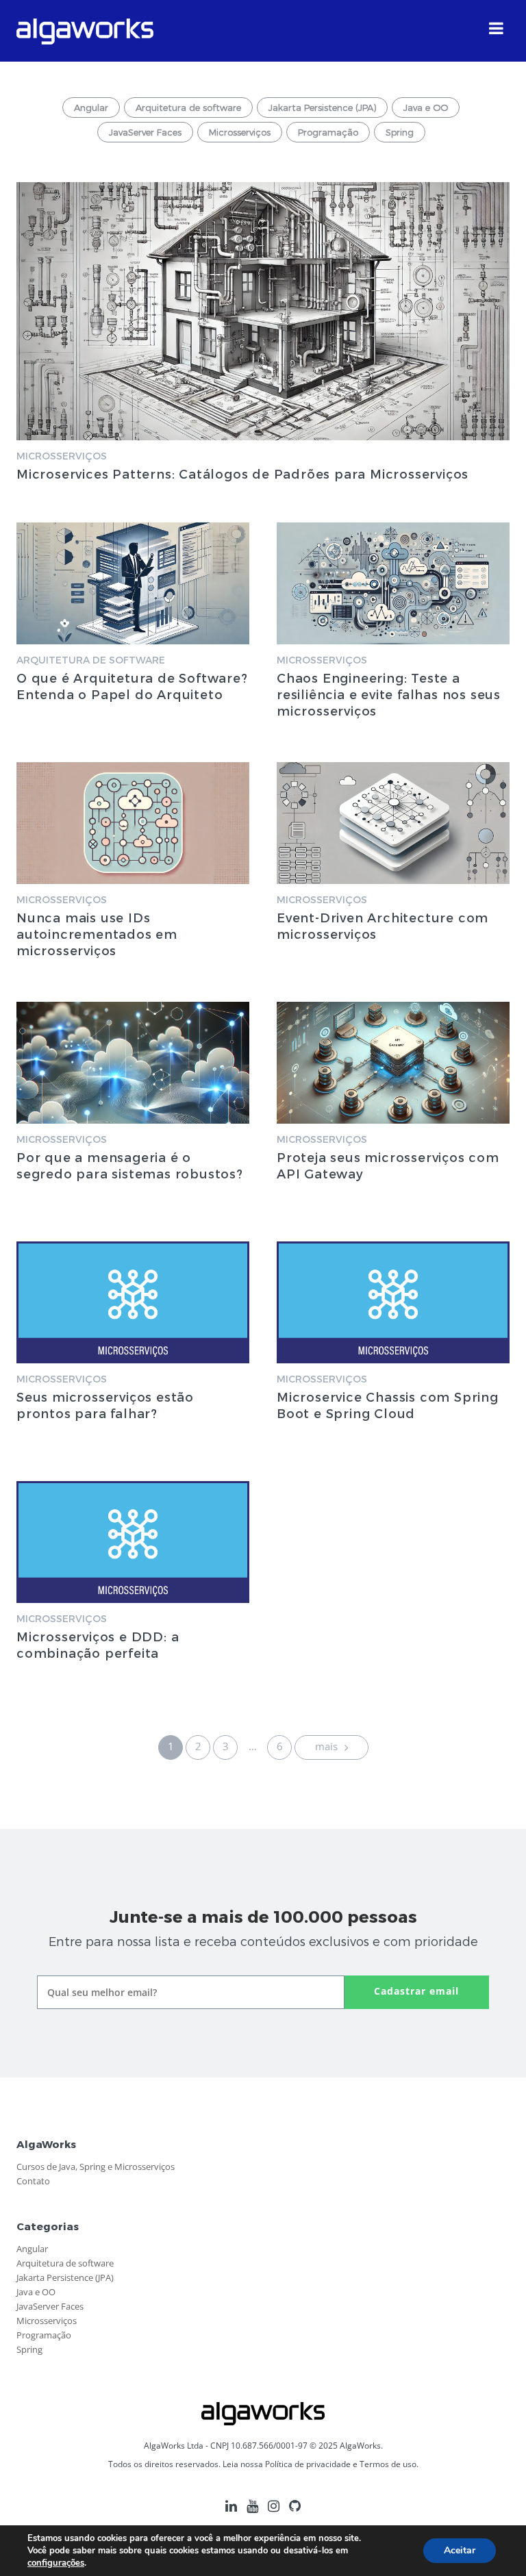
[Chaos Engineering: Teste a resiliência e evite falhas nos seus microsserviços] (393, 583)
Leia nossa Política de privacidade (287, 2464)
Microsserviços (240, 132)
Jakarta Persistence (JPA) (322, 108)
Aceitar (460, 2550)
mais (328, 1746)
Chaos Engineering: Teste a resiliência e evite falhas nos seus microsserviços (389, 694)
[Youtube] (252, 2511)
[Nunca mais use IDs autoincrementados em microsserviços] (133, 823)
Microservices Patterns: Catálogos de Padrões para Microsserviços (242, 473)
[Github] (295, 2511)
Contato (33, 2181)
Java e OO (426, 108)
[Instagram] (274, 2511)
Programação (328, 132)
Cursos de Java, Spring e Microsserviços (96, 2167)
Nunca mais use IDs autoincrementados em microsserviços (97, 934)
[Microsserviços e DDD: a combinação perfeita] (133, 1542)
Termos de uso (388, 2464)
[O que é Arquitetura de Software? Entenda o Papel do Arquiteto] (133, 583)
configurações (56, 2563)
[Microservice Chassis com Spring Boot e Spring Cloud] (393, 1302)
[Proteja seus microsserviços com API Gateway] (393, 1063)
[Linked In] (231, 2511)
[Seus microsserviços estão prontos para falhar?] (133, 1302)
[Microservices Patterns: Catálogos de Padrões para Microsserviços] (263, 311)
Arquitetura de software (188, 108)
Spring (400, 132)
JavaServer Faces (145, 132)
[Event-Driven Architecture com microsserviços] (393, 823)
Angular (91, 108)
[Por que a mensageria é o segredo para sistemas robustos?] (133, 1063)
